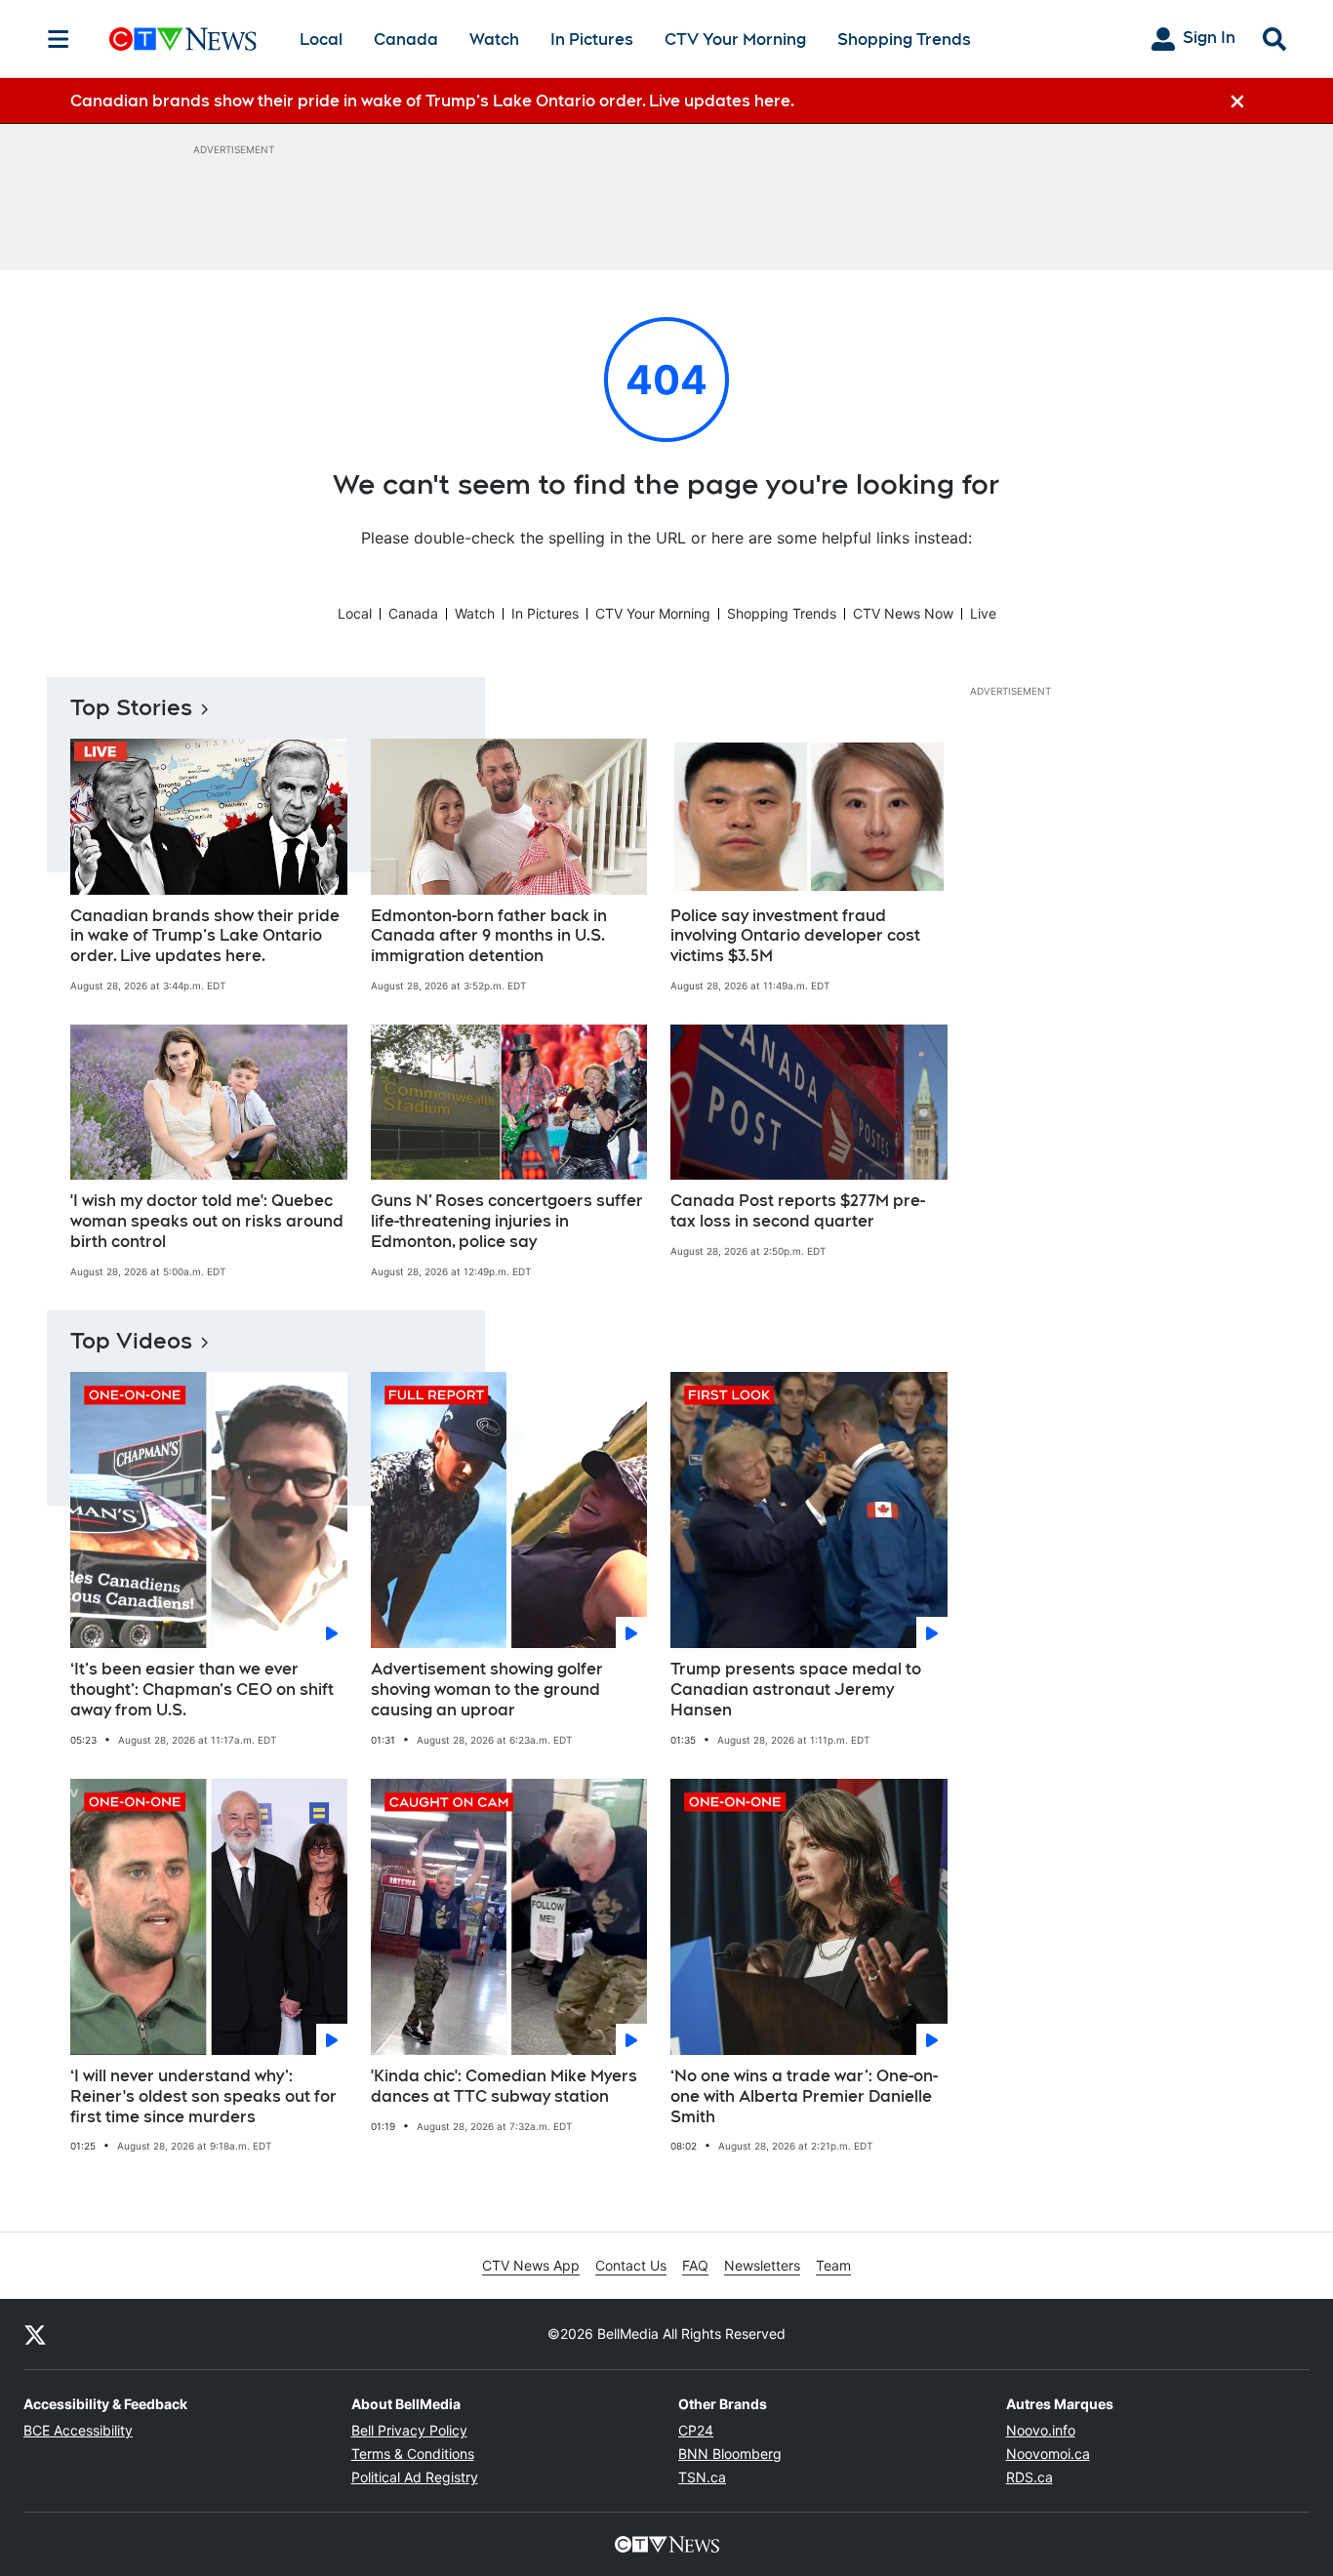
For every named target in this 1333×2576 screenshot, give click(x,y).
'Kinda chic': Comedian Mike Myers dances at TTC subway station (504, 2086)
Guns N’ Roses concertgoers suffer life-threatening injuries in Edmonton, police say (507, 1221)
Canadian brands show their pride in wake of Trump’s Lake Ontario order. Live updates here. (205, 936)
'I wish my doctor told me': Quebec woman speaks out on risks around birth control (207, 1221)
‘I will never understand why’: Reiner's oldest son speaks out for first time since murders (203, 2096)
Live (983, 613)
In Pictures (592, 40)
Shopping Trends (904, 40)
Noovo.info (1041, 2430)
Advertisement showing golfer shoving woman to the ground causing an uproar (487, 1690)
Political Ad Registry (415, 2477)
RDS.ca (1030, 2477)
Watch (494, 40)
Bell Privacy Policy (409, 2430)
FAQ (695, 2265)
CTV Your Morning (735, 40)
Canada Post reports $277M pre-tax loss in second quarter (798, 1211)
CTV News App (531, 2265)
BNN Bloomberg (730, 2454)
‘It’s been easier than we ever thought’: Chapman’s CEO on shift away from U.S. (202, 1690)
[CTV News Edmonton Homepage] (183, 39)
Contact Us (631, 2265)
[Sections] (59, 39)
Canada (406, 40)
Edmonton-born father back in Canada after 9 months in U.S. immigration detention (489, 936)
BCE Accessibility (78, 2430)
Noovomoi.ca (1048, 2454)
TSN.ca (702, 2477)
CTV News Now (903, 613)
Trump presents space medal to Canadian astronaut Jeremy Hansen (796, 1690)
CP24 (696, 2430)
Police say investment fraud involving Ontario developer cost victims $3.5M (795, 936)
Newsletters (762, 2265)
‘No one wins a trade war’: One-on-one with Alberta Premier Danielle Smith (804, 2096)
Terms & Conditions (413, 2454)
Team (833, 2265)
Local (321, 40)
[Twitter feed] (35, 2334)
